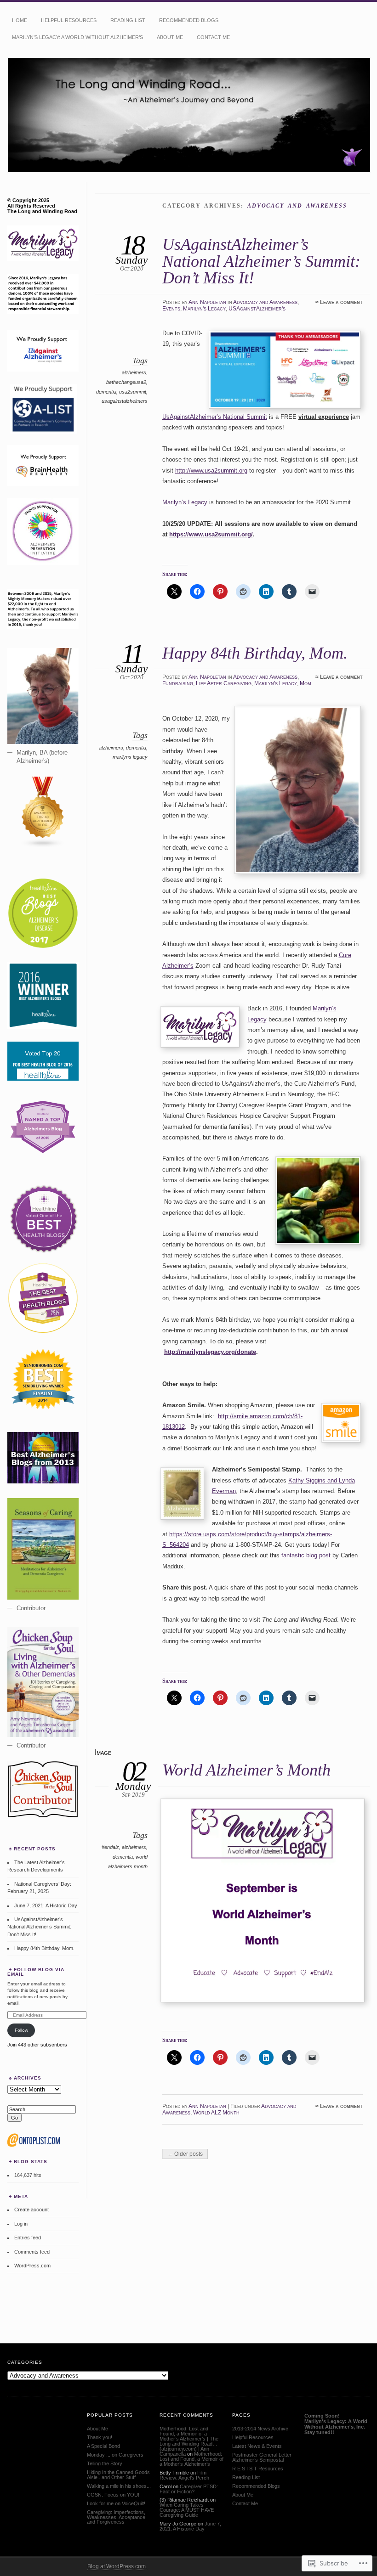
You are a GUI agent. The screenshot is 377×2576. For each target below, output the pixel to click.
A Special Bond (103, 2446)
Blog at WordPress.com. (117, 2566)
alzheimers (134, 372)
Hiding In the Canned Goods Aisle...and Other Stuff (118, 2475)
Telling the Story (105, 2463)
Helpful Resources (69, 20)
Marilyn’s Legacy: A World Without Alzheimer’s (77, 37)
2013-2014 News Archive (260, 2429)
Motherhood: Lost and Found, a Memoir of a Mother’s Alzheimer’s (191, 2459)
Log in (21, 2224)
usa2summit (133, 392)
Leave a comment (341, 302)
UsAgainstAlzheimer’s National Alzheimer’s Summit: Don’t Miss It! (261, 261)
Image (103, 1752)
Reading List (128, 20)
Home (20, 20)
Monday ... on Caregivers (115, 2455)
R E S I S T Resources (258, 2469)
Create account (31, 2210)
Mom (306, 683)
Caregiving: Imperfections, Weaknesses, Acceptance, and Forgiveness (117, 2517)
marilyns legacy (130, 757)
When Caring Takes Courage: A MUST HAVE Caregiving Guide (187, 2510)
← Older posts (185, 2154)
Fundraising (178, 683)
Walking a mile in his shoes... (119, 2486)
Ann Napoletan (207, 302)
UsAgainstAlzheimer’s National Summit (215, 417)
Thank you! (100, 2437)
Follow (21, 2030)
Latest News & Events (257, 2446)
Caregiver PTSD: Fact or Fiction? (189, 2489)
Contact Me (213, 37)
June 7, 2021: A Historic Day (46, 1905)
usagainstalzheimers (125, 401)
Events (171, 309)
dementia (106, 392)
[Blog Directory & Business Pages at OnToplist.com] (34, 2145)
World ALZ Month (216, 2113)
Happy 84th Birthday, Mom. (255, 653)
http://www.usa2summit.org (211, 471)
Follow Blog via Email (36, 1972)
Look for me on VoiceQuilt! (116, 2503)
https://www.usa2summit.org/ (211, 534)
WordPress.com (32, 2266)
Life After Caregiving (224, 683)
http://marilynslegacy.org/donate (210, 1352)
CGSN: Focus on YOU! (113, 2495)
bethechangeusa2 (126, 382)
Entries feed (28, 2238)
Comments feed (32, 2252)
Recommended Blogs (189, 20)
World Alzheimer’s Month (246, 1770)
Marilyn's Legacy (204, 309)
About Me (170, 37)
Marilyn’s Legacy (185, 502)
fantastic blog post (306, 1555)
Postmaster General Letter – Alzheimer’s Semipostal (264, 2457)
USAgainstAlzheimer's (257, 309)
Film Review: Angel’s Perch (184, 2475)
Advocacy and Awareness (265, 302)
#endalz (110, 1847)
